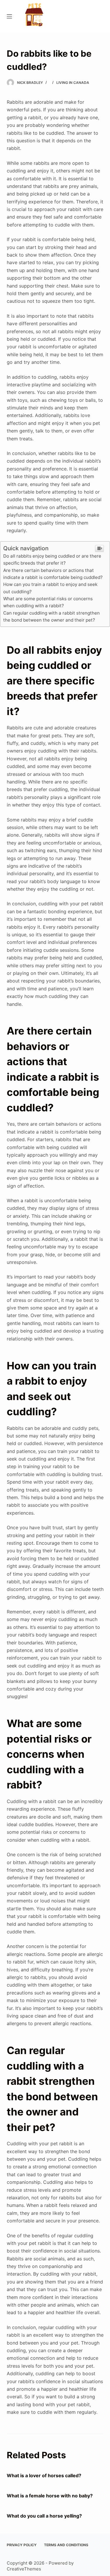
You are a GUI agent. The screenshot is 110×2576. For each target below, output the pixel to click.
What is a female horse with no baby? (50, 2496)
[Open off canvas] (9, 16)
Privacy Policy (22, 2545)
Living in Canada (73, 83)
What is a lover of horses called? (44, 2475)
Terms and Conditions (66, 2545)
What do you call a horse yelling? (44, 2516)
